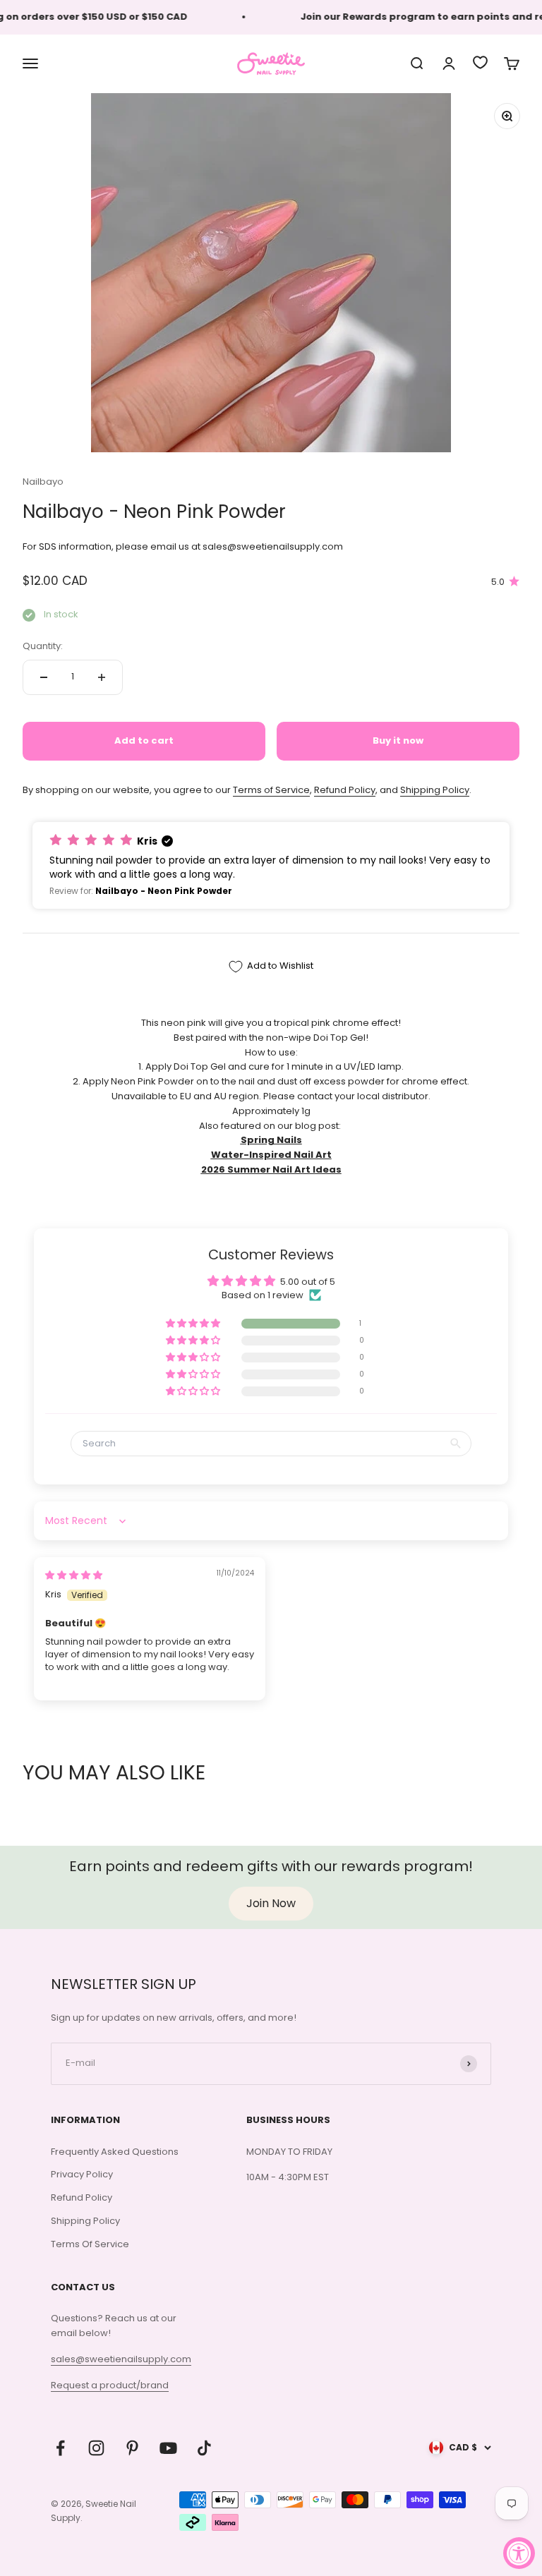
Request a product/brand (110, 2385)
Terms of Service (271, 790)
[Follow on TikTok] (204, 2448)
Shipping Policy (435, 790)
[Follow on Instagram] (96, 2448)
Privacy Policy (82, 2174)
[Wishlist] (480, 62)
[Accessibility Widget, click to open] (519, 2553)
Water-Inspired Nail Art (271, 1155)
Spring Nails (271, 1140)
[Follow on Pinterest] (132, 2448)
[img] (74, 1575)
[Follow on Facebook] (60, 2448)
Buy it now (398, 740)
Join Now (271, 1903)
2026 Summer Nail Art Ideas (271, 1169)
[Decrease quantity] (44, 677)
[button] (271, 865)
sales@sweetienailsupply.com (121, 2359)
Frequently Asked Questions (115, 2152)
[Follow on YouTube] (168, 2448)
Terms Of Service (90, 2244)
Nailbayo (43, 482)
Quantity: (43, 646)
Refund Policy (345, 790)
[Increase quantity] (102, 677)
